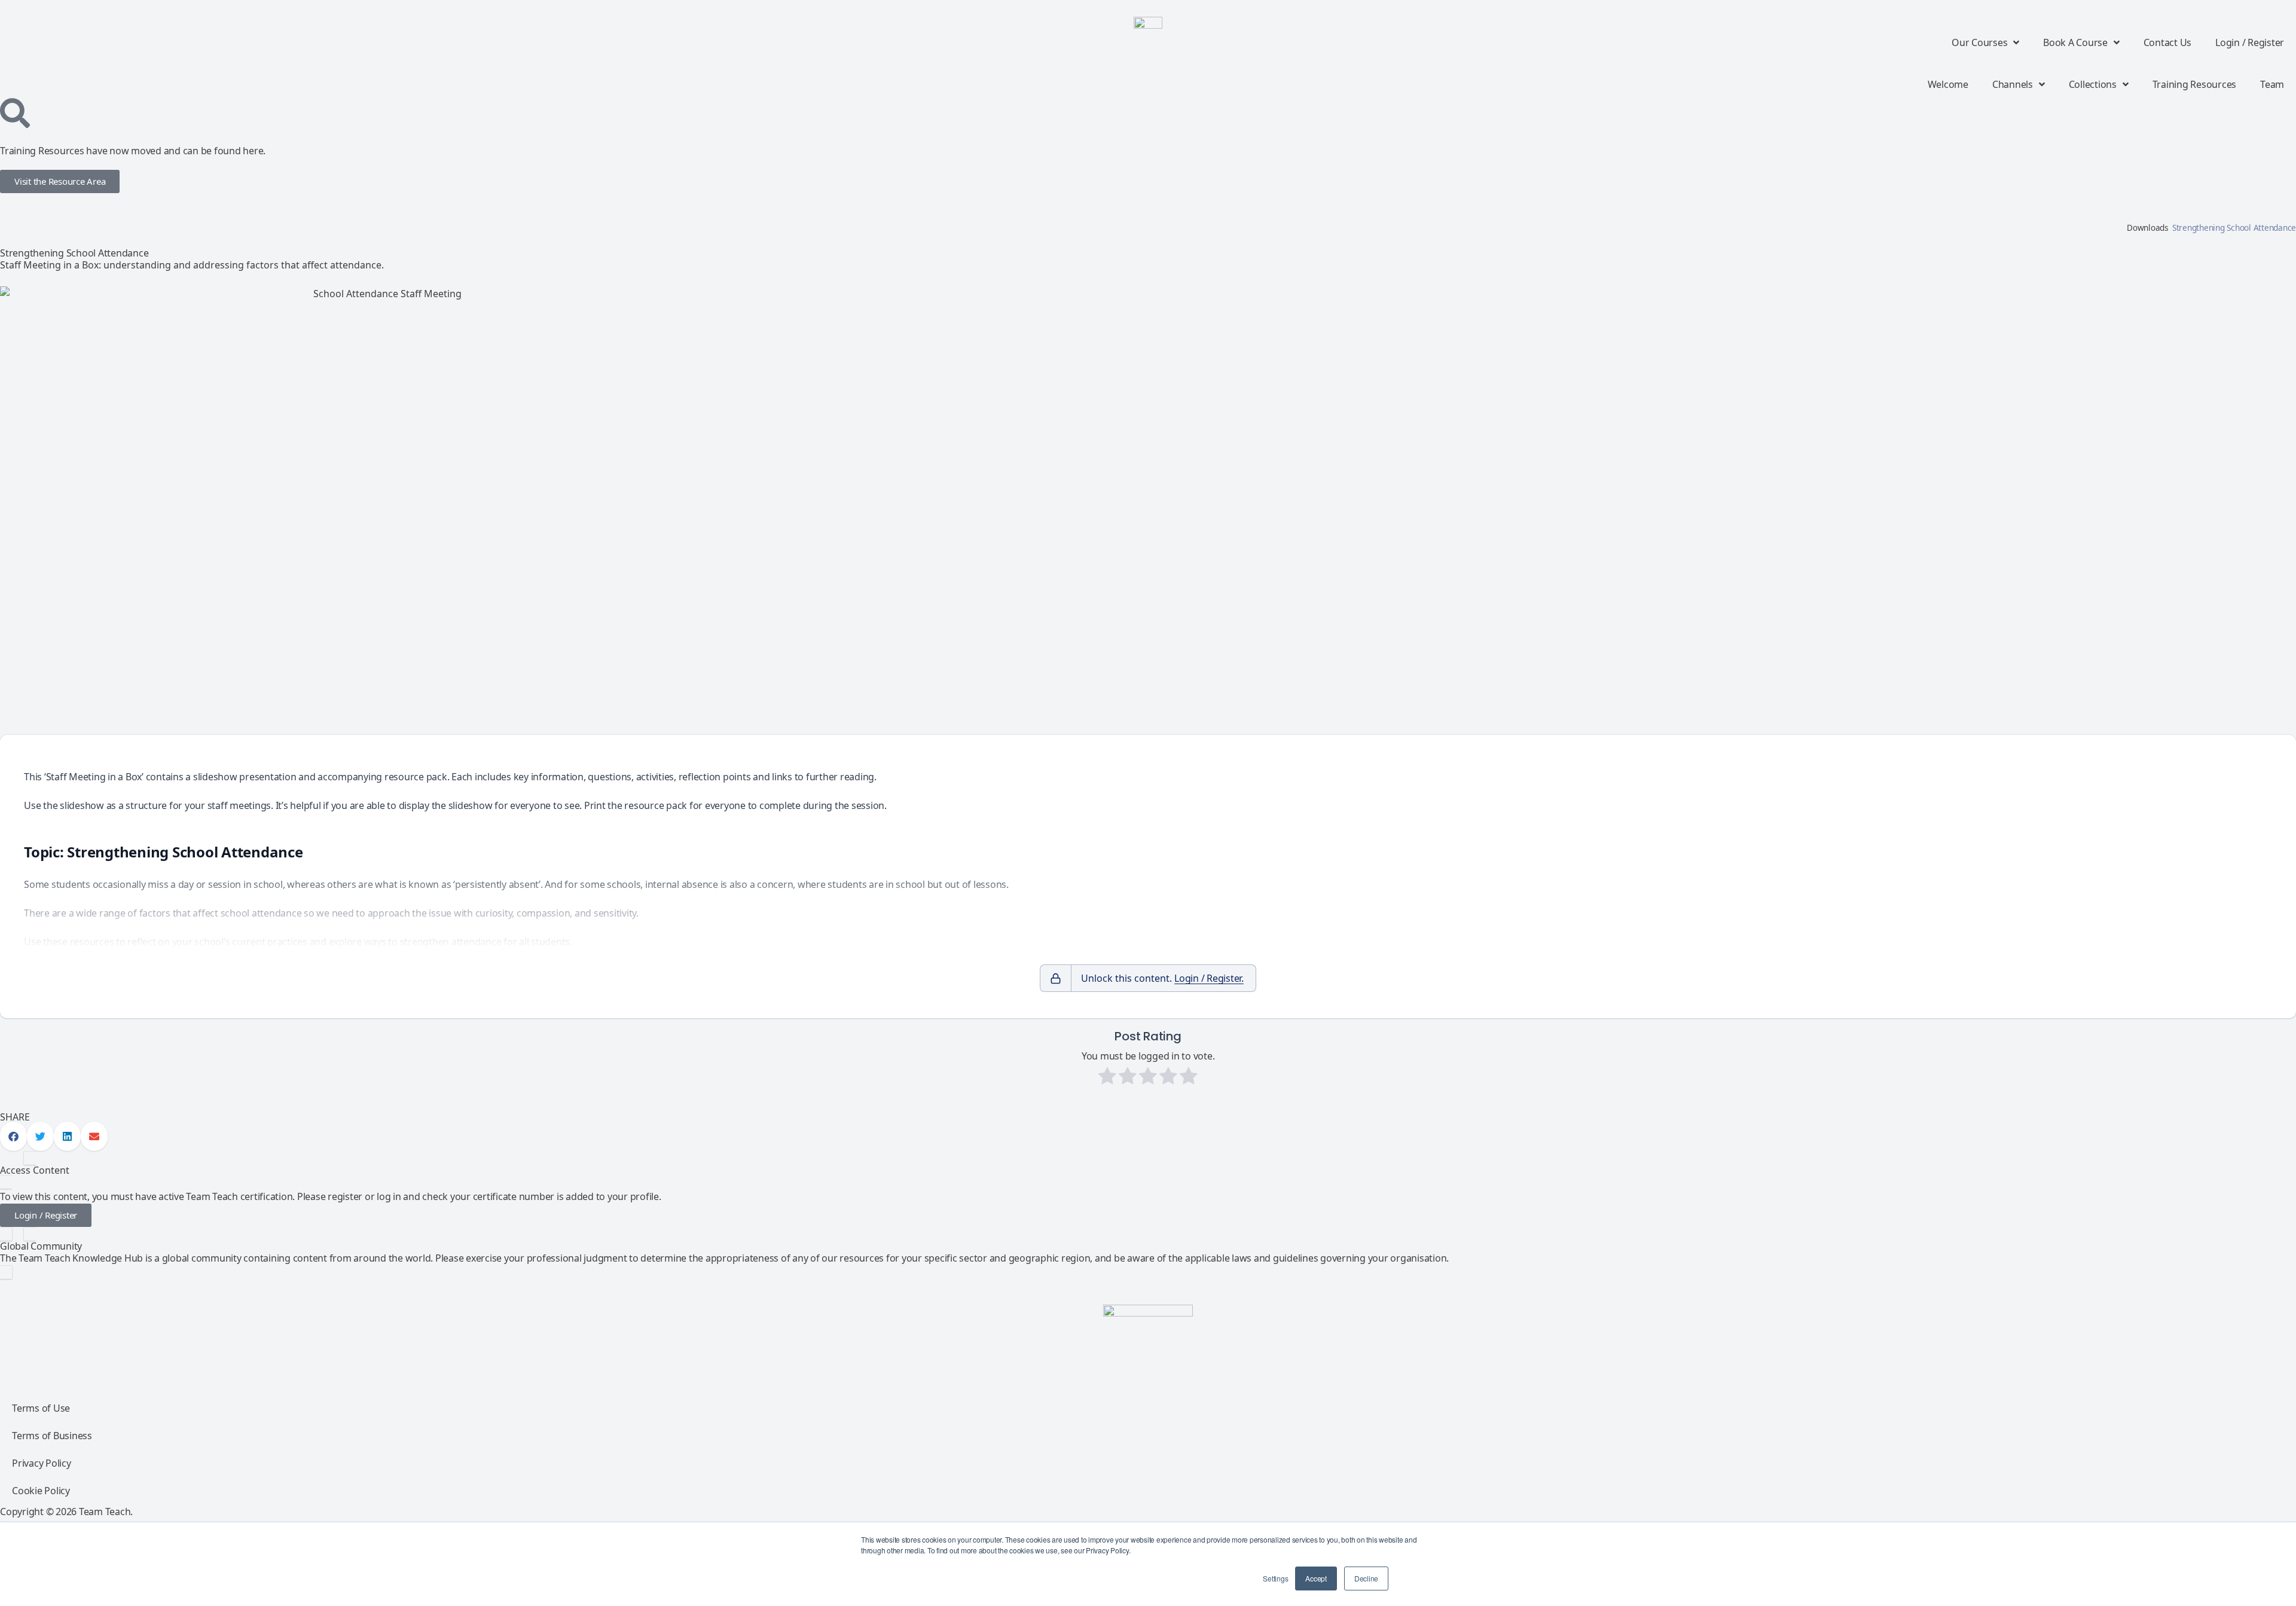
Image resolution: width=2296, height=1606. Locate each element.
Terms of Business (52, 1436)
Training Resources (2195, 84)
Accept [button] (1316, 1578)
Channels (2013, 84)
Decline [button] (1366, 1578)
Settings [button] (1275, 1578)
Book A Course (2075, 42)
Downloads (2148, 228)
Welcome (1948, 84)
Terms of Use (41, 1408)
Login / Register (2250, 42)
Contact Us (2168, 42)
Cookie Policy (41, 1491)
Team (2272, 84)
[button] (13, 1136)
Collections (2093, 84)
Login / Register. (1209, 978)
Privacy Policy (42, 1463)
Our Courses (1979, 42)
